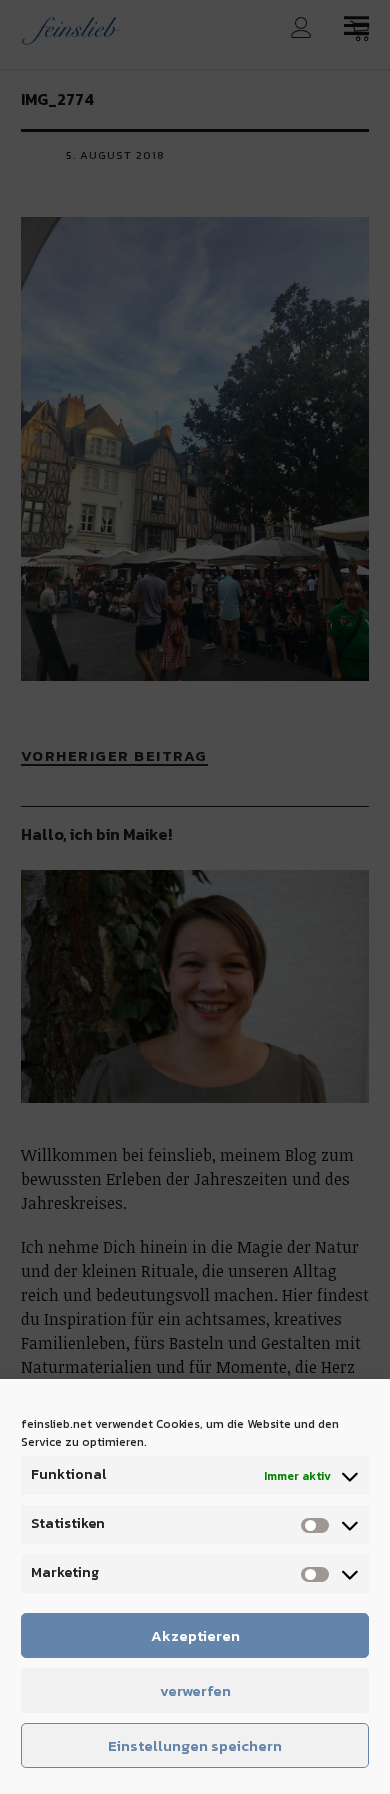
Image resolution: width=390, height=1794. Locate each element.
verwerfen (195, 1690)
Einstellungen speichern (195, 1745)
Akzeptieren (195, 1635)
